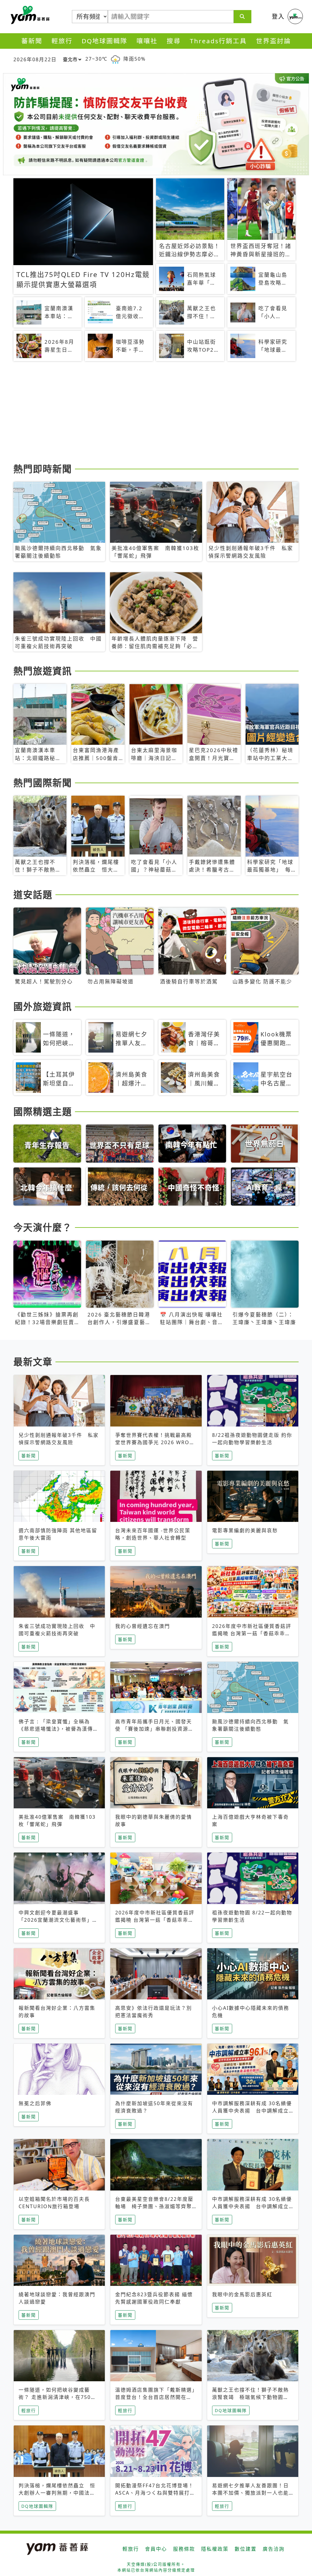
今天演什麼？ (43, 1227)
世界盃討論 (273, 41)
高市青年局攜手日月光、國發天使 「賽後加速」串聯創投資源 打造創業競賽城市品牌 (154, 1729)
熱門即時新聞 (43, 469)
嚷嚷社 (147, 41)
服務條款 (184, 2549)
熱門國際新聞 (43, 783)
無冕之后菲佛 (35, 2103)
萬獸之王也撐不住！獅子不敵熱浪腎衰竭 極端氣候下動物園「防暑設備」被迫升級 (250, 2397)
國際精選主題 (43, 1111)
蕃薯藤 (29, 15)
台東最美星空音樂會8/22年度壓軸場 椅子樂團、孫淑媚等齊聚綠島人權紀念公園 (154, 2206)
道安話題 (33, 894)
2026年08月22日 (35, 59)
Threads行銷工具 (218, 41)
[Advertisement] (156, 413)
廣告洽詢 (274, 2549)
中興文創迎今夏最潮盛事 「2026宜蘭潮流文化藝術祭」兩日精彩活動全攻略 (58, 1920)
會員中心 (156, 2549)
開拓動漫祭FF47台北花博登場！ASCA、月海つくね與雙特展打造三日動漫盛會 (155, 2493)
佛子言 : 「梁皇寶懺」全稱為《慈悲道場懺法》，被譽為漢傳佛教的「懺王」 (58, 1729)
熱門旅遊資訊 (43, 671)
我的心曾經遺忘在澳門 (143, 1626)
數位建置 (246, 2549)
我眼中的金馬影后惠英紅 (242, 2294)
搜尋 (174, 41)
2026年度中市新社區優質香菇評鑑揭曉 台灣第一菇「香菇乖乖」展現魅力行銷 (252, 1633)
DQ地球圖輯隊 (105, 41)
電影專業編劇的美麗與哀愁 (245, 1530)
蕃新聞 (32, 41)
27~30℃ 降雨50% (115, 59)
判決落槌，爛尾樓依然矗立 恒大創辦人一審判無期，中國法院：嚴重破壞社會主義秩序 (57, 2493)
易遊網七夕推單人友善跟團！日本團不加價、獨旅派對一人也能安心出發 (250, 2493)
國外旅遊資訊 (43, 1006)
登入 (278, 16)
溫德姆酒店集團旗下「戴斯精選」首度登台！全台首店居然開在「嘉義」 (155, 2397)
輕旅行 (62, 41)
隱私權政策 (215, 2549)
